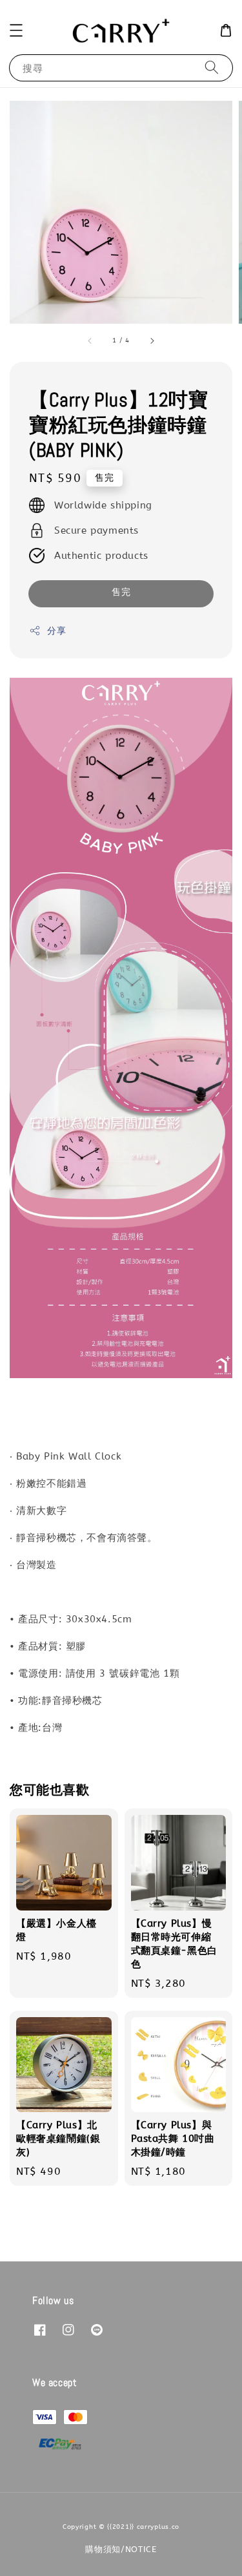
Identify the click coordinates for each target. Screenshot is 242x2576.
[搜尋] (212, 68)
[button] (16, 30)
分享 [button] (56, 631)
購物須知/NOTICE (121, 2549)
